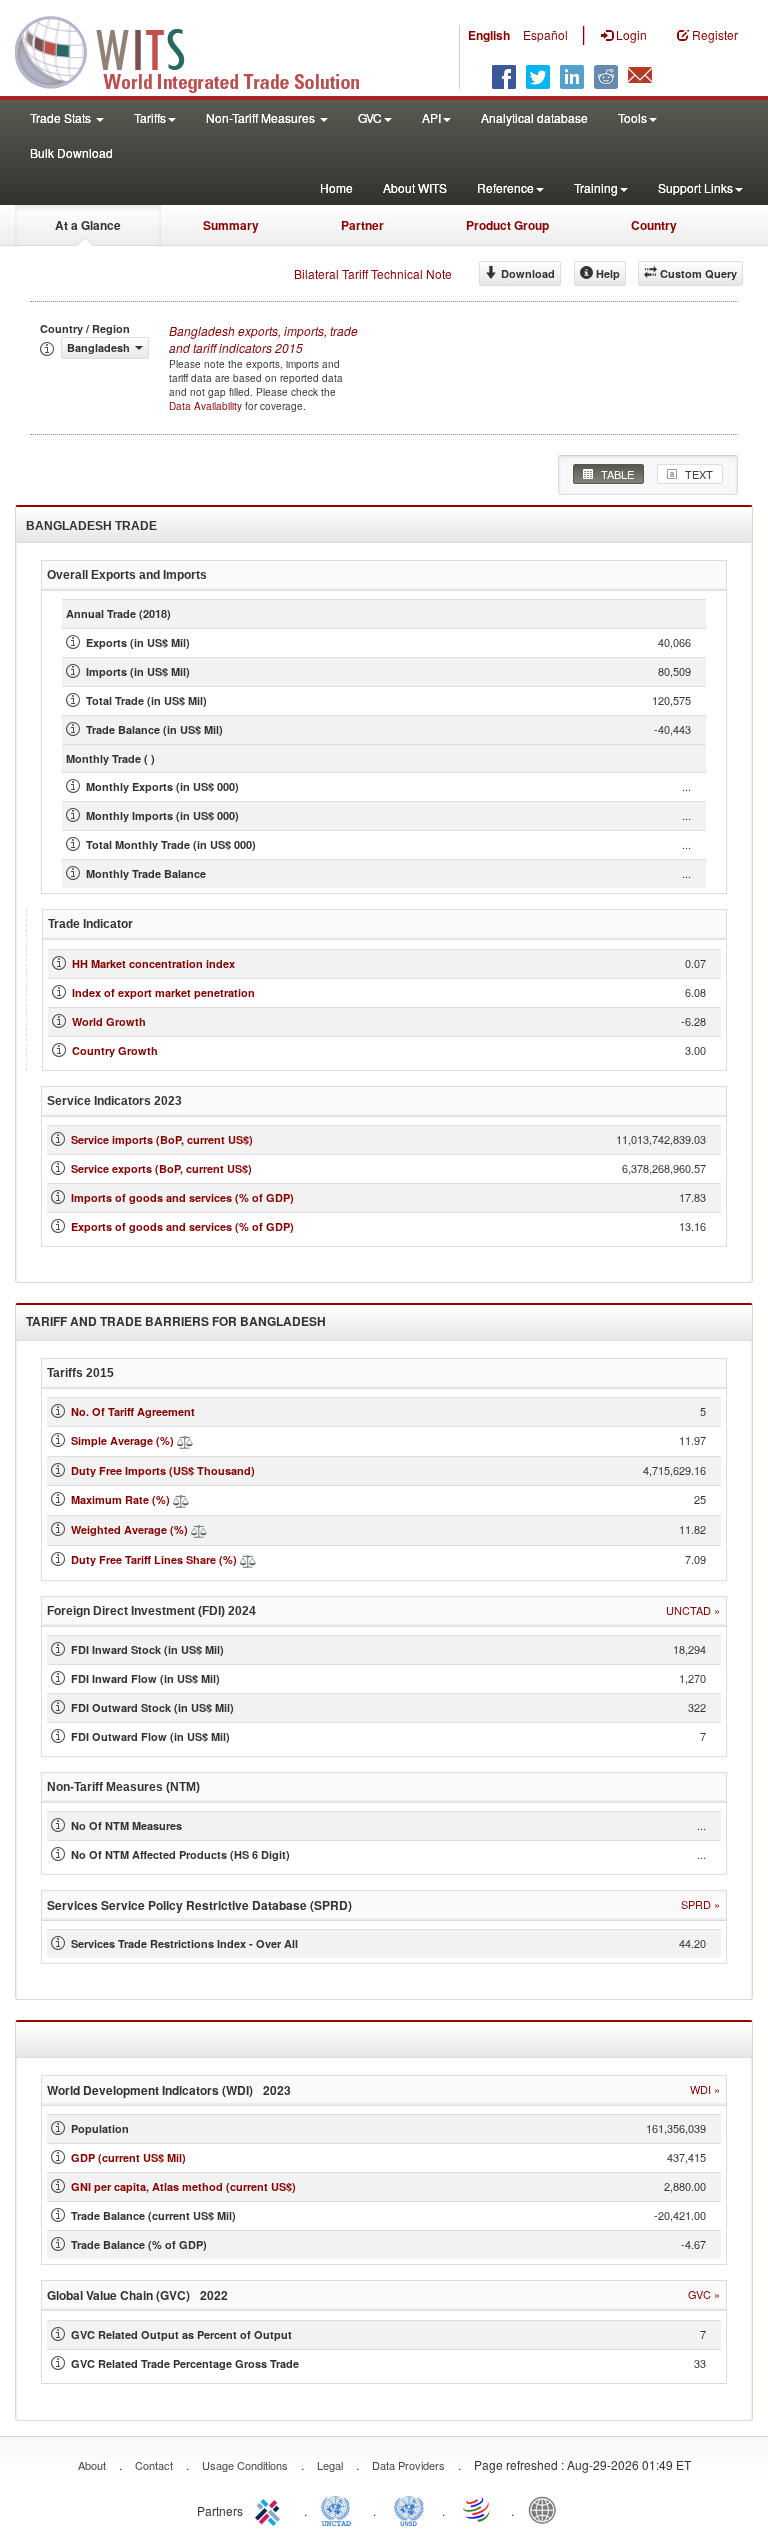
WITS (200, 50)
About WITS (415, 187)
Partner (362, 225)
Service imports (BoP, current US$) (162, 1139)
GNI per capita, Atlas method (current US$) (183, 2186)
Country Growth (115, 1050)
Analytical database (534, 117)
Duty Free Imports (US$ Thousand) (163, 1470)
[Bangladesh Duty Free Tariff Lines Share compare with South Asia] (248, 1559)
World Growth (109, 1021)
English (489, 35)
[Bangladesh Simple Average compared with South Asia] (185, 1440)
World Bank (547, 2509)
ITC (271, 2509)
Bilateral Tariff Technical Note (373, 273)
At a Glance (88, 225)
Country (654, 225)
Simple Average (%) (122, 1440)
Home (336, 187)
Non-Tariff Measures (262, 117)
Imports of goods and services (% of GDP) (182, 1197)
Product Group (507, 225)
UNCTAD (340, 2509)
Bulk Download (71, 152)
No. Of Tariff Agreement (133, 1411)
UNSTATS (409, 2509)
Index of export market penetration (163, 992)
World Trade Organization (478, 2509)
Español (545, 34)
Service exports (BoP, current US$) (161, 1168)
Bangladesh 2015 (263, 339)
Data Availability (207, 406)
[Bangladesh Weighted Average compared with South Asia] (199, 1529)
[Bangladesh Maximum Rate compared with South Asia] (181, 1499)
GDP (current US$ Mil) (128, 2157)
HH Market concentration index (153, 963)
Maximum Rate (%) (120, 1499)
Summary (231, 225)
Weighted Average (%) (129, 1529)
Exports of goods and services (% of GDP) (182, 1226)
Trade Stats (62, 117)
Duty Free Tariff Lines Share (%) (154, 1559)
